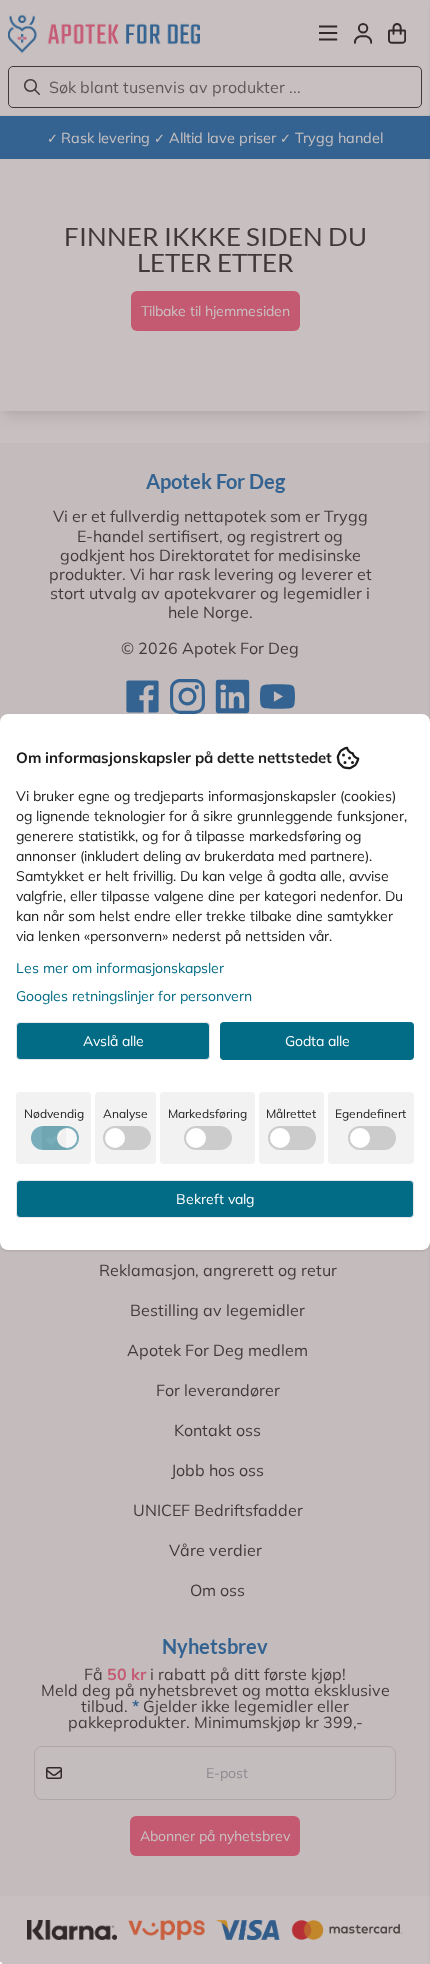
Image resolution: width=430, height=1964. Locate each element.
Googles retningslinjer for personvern (134, 996)
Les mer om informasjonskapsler (120, 968)
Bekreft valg (215, 1199)
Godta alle (317, 1041)
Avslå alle (113, 1041)
